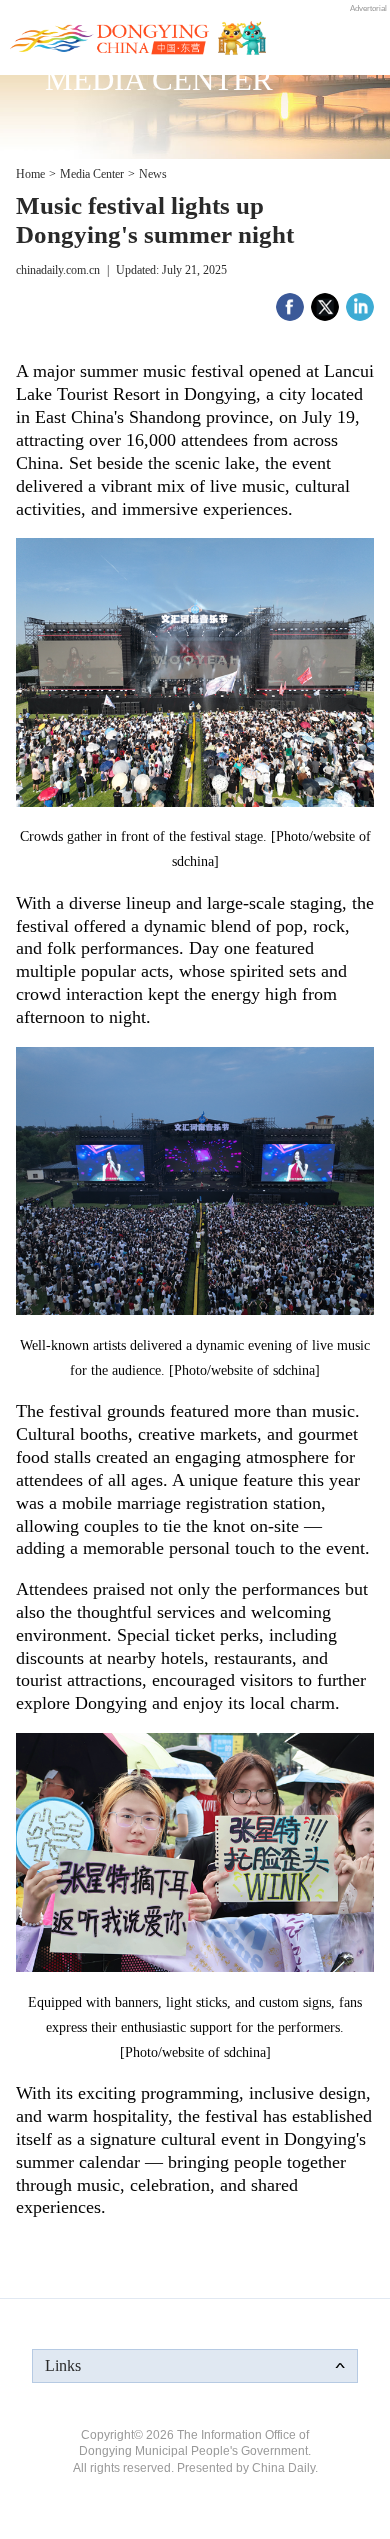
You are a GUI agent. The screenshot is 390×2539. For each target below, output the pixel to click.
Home (30, 174)
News (153, 174)
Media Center (92, 174)
